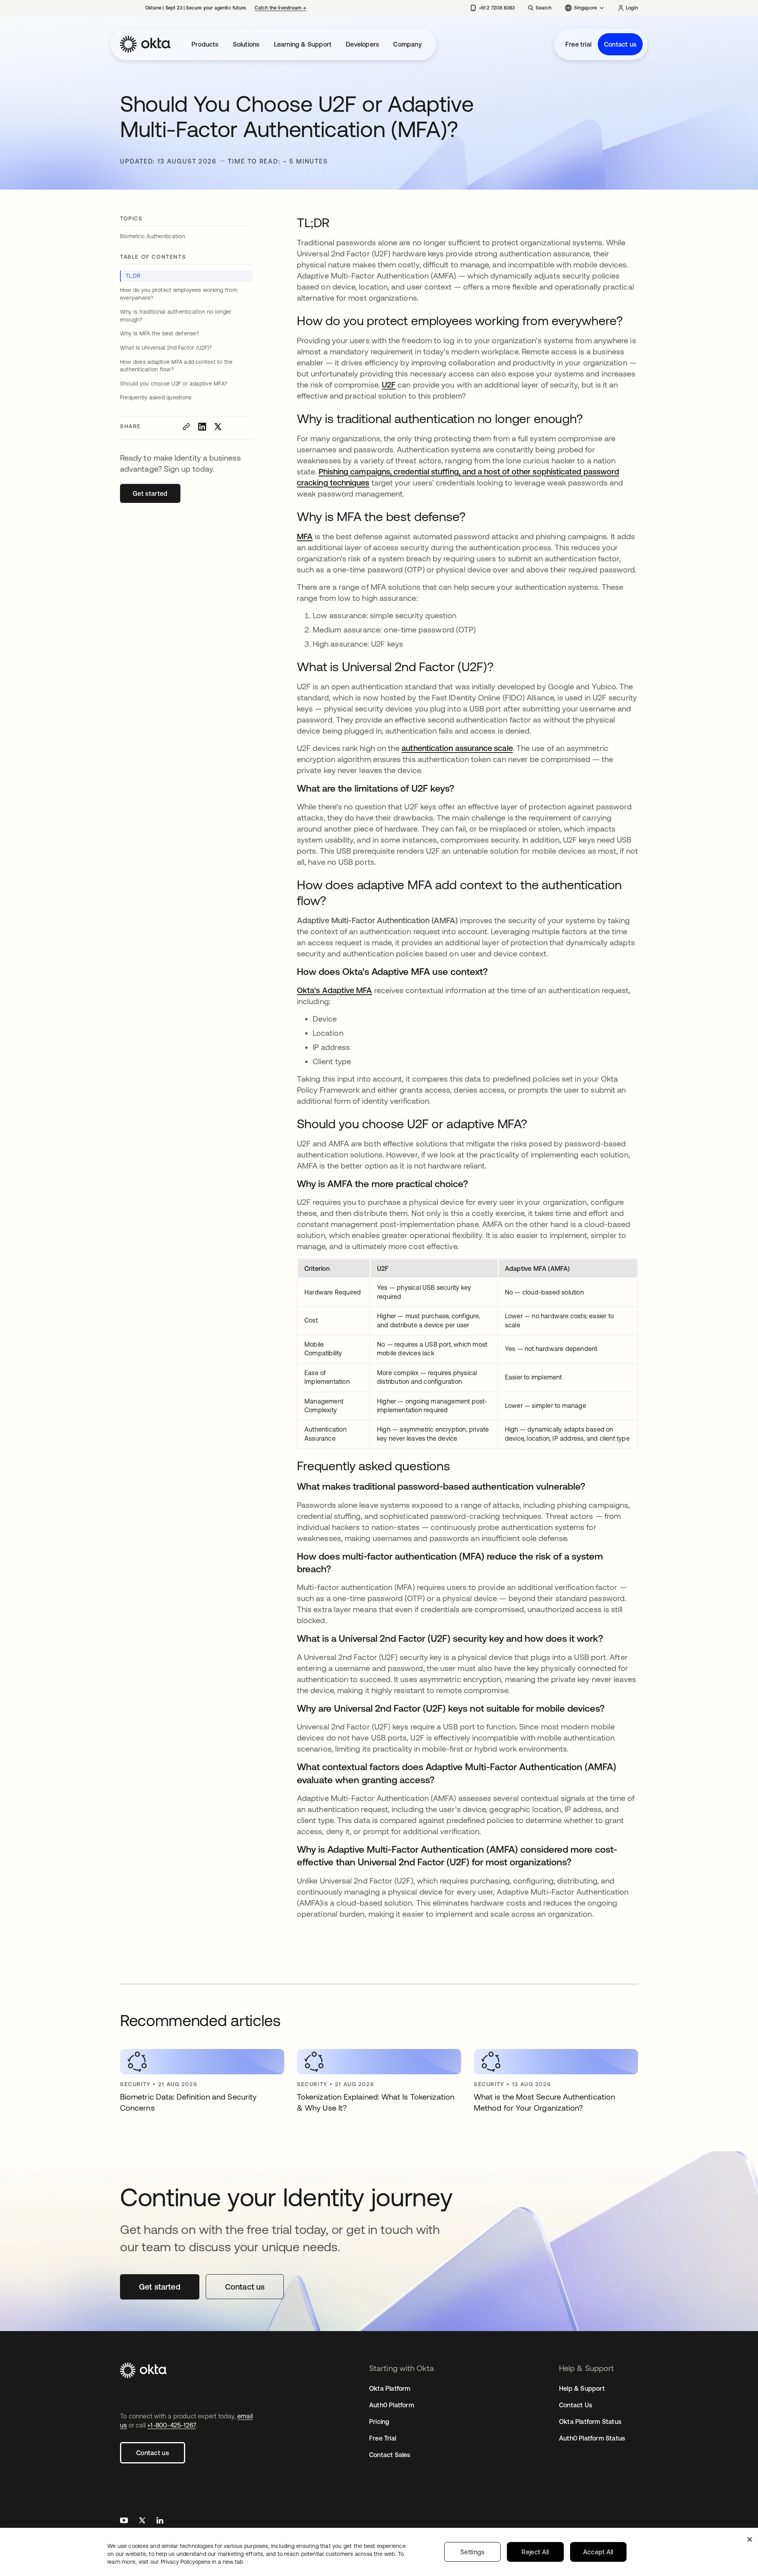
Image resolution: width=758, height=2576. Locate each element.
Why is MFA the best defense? (160, 333)
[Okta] (145, 44)
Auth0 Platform (392, 2405)
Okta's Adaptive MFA (335, 990)
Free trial (578, 44)
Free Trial (383, 2438)
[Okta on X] (142, 2521)
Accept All (598, 2552)
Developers (362, 44)
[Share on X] (218, 427)
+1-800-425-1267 (172, 2425)
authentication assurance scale (457, 748)
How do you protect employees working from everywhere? (179, 294)
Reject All (535, 2552)
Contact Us (576, 2405)
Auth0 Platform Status (592, 2438)
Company (407, 44)
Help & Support (582, 2388)
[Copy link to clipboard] (186, 427)
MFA (305, 536)
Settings (473, 2552)
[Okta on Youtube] (124, 2521)
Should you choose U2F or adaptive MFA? (174, 384)
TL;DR (133, 276)
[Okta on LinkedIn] (160, 2521)
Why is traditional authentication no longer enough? (176, 316)
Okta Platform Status (590, 2422)
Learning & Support (303, 44)
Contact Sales (390, 2455)
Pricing (379, 2422)
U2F (389, 385)
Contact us (620, 44)
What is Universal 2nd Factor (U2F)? (166, 348)
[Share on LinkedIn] (202, 427)
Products (205, 44)
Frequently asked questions (156, 397)
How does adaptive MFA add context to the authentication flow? (176, 366)
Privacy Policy (202, 2562)
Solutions (246, 44)
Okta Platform (390, 2388)
